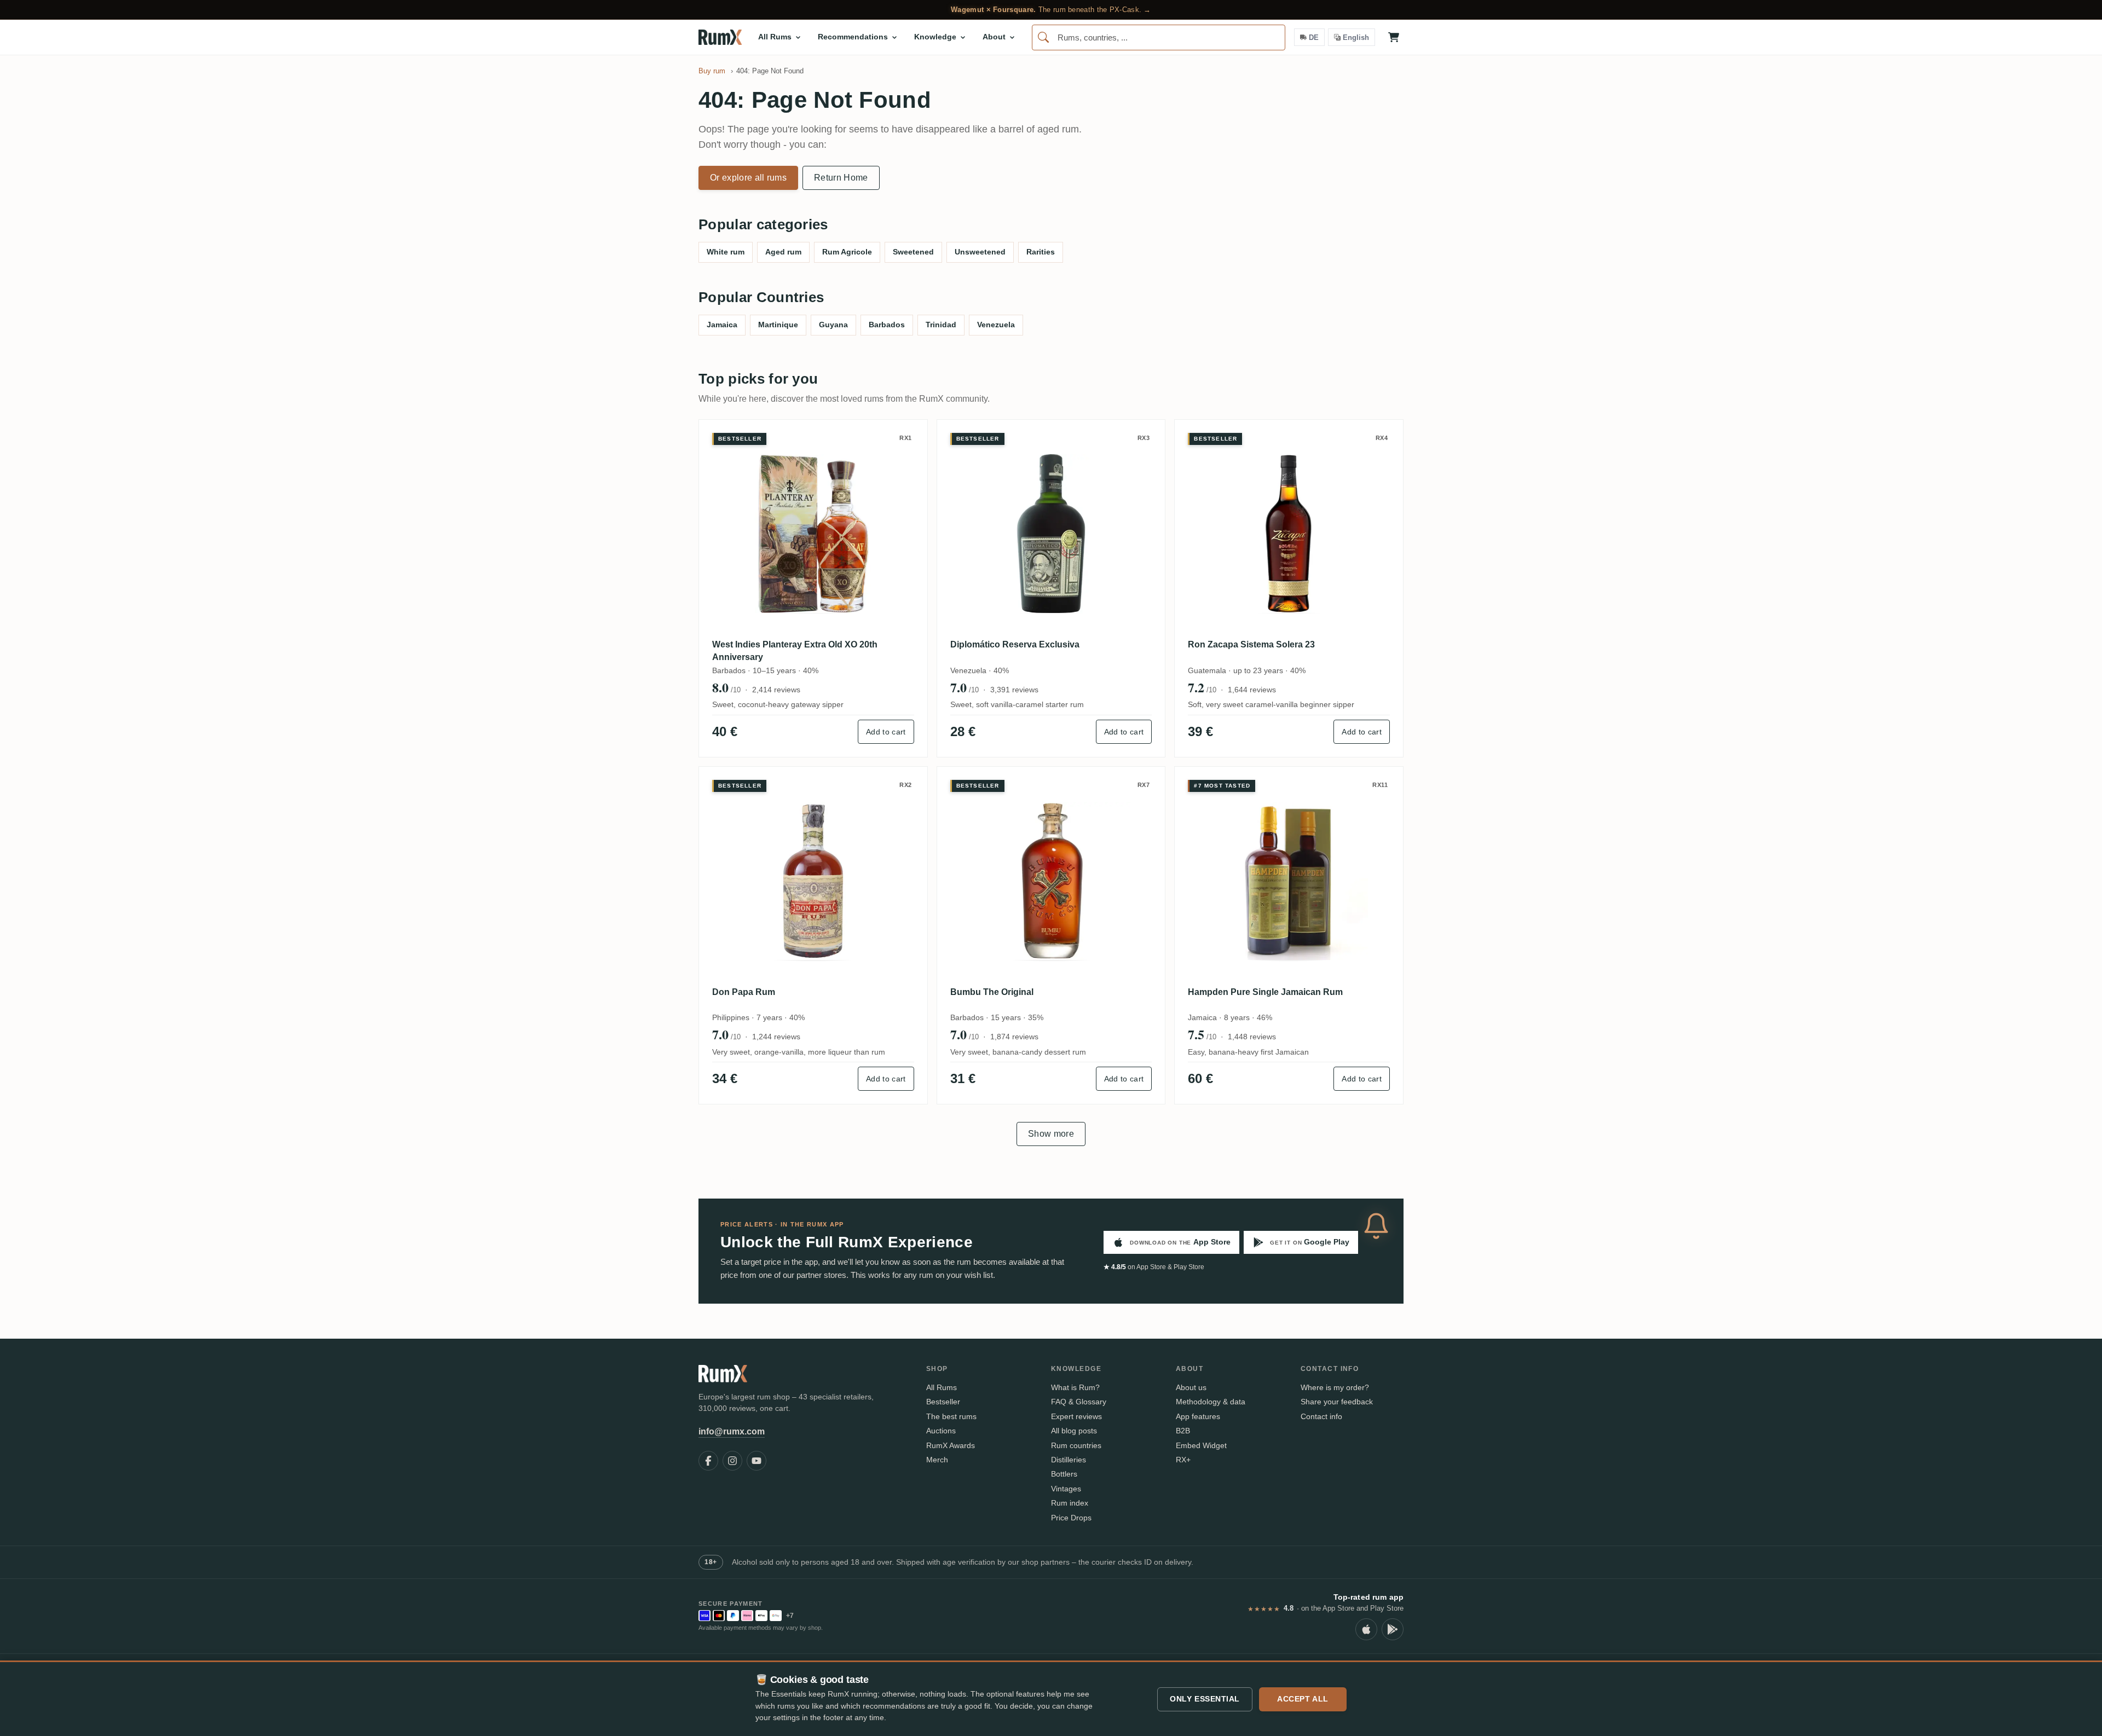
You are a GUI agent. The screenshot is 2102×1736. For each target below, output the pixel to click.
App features (1198, 1416)
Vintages (1066, 1489)
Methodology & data (1211, 1402)
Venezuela (996, 325)
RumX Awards (951, 1445)
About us (1191, 1387)
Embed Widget (1201, 1445)
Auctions (941, 1431)
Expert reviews (1076, 1416)
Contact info (1321, 1416)
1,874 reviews (1014, 1037)
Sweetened (913, 252)
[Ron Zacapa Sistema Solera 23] (1289, 534)
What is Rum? (1075, 1387)
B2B (1183, 1431)
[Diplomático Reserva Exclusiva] (1051, 534)
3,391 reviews (1014, 690)
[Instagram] (732, 1461)
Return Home (841, 178)
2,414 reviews (776, 690)
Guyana (833, 325)
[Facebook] (708, 1461)
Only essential (1205, 1699)
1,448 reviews (1252, 1037)
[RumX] (720, 37)
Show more (1051, 1134)
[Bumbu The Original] (1051, 881)
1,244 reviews (776, 1037)
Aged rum (783, 252)
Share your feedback (1337, 1402)
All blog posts (1074, 1431)
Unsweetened (980, 252)
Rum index (1070, 1503)
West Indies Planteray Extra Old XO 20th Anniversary (795, 650)
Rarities (1041, 252)
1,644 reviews (1252, 690)
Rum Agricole (847, 252)
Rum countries (1076, 1445)
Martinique (778, 325)
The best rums (951, 1416)
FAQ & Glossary (1079, 1402)
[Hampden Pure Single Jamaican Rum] (1289, 881)
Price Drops (1071, 1518)
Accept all (1303, 1699)
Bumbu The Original (992, 992)
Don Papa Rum (744, 992)
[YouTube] (757, 1461)
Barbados (887, 325)
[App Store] (1366, 1629)
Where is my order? (1335, 1387)
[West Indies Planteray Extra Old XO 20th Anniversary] (813, 534)
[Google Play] (1393, 1629)
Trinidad (941, 325)
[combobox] (1159, 37)
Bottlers (1064, 1474)
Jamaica (722, 325)
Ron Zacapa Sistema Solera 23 (1251, 644)
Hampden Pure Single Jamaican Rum (1265, 992)
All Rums (942, 1387)
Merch (937, 1460)
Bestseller (943, 1402)
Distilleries (1069, 1460)
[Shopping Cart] (1394, 37)
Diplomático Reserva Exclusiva (1015, 644)
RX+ (1183, 1460)
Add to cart (886, 732)
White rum (726, 252)
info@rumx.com (732, 1431)
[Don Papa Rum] (813, 881)
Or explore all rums (748, 178)
